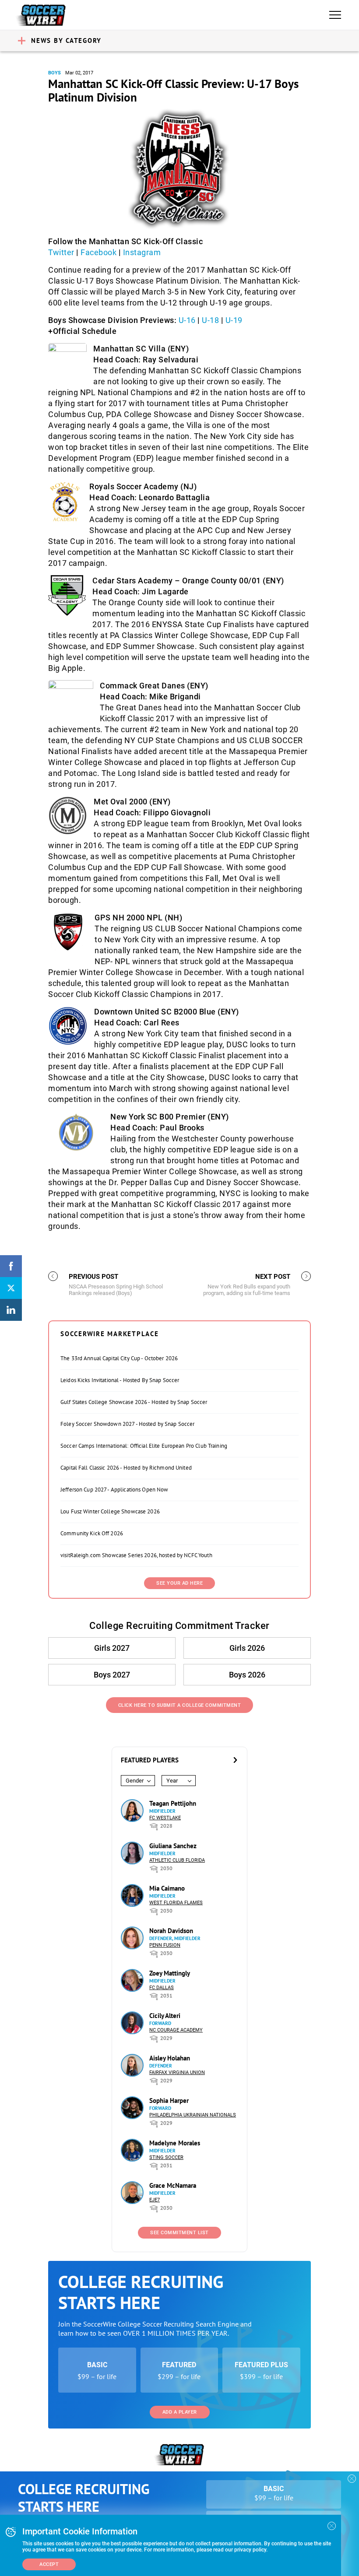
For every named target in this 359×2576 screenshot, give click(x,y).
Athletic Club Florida (177, 1860)
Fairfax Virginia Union (177, 2072)
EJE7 (155, 2200)
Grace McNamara (173, 2185)
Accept (49, 2564)
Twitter (61, 252)
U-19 (234, 320)
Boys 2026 (247, 1675)
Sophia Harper (169, 2100)
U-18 (210, 320)
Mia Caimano (167, 1888)
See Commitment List (179, 2233)
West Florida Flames (176, 1903)
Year (172, 1781)
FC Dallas (162, 1988)
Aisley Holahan (170, 2058)
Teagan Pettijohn (173, 1803)
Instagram (142, 252)
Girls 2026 (247, 1648)
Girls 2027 (112, 1648)
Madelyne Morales (175, 2143)
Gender (135, 1781)
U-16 (187, 320)
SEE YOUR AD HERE (179, 1583)
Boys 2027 (112, 1675)
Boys (55, 73)
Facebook (99, 252)
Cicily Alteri (165, 2016)
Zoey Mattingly (170, 1973)
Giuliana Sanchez (173, 1846)
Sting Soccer (166, 2157)
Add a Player (180, 2412)
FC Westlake (165, 1818)
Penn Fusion (165, 1945)
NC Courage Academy (176, 2030)
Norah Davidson (171, 1931)
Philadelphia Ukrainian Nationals (193, 2115)
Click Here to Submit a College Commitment (180, 1705)
